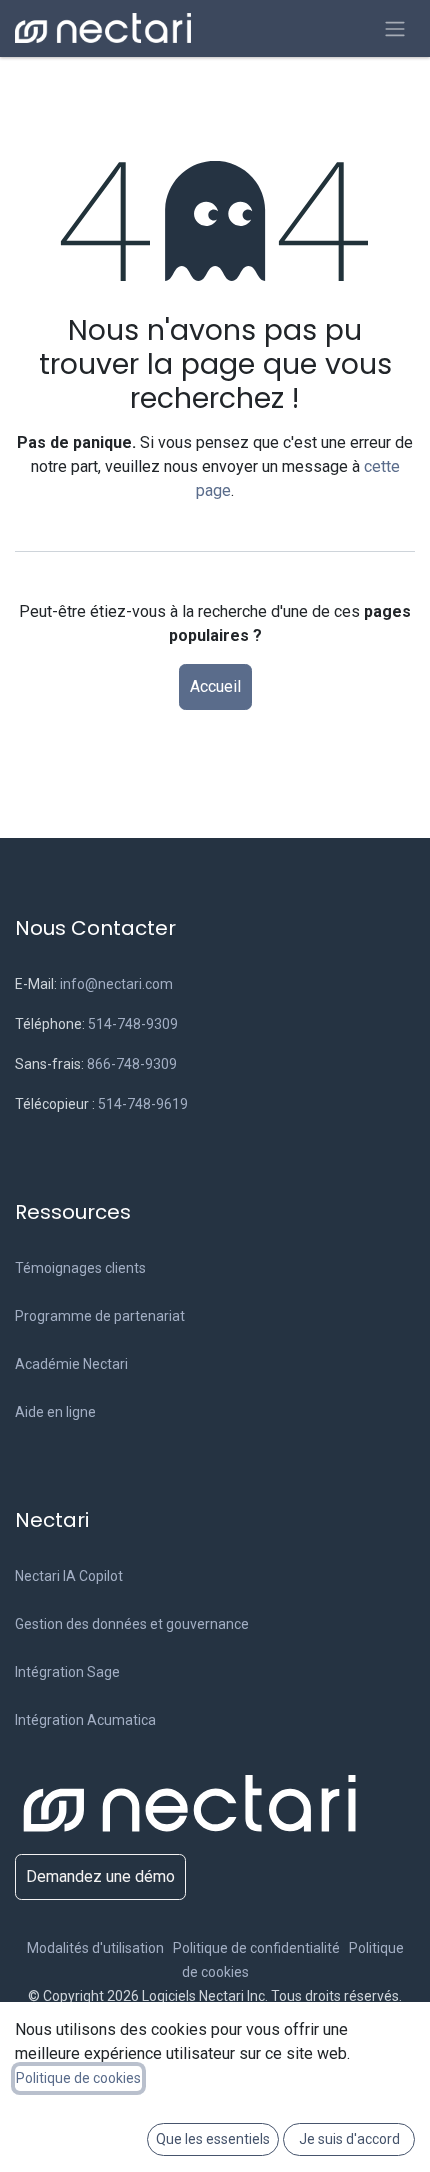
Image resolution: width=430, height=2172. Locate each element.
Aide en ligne (55, 1412)
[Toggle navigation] (395, 28)
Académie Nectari (71, 1364)
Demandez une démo (100, 1876)
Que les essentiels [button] (213, 2139)
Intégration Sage (67, 1672)
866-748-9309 (132, 1064)
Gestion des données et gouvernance (132, 1624)
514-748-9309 (133, 1024)
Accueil (215, 686)
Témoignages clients (80, 1268)
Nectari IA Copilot (69, 1576)
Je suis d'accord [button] (349, 2139)
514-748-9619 (143, 1104)
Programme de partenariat (100, 1316)
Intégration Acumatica (85, 1720)
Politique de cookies (78, 2078)
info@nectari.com (116, 984)
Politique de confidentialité (259, 1948)
